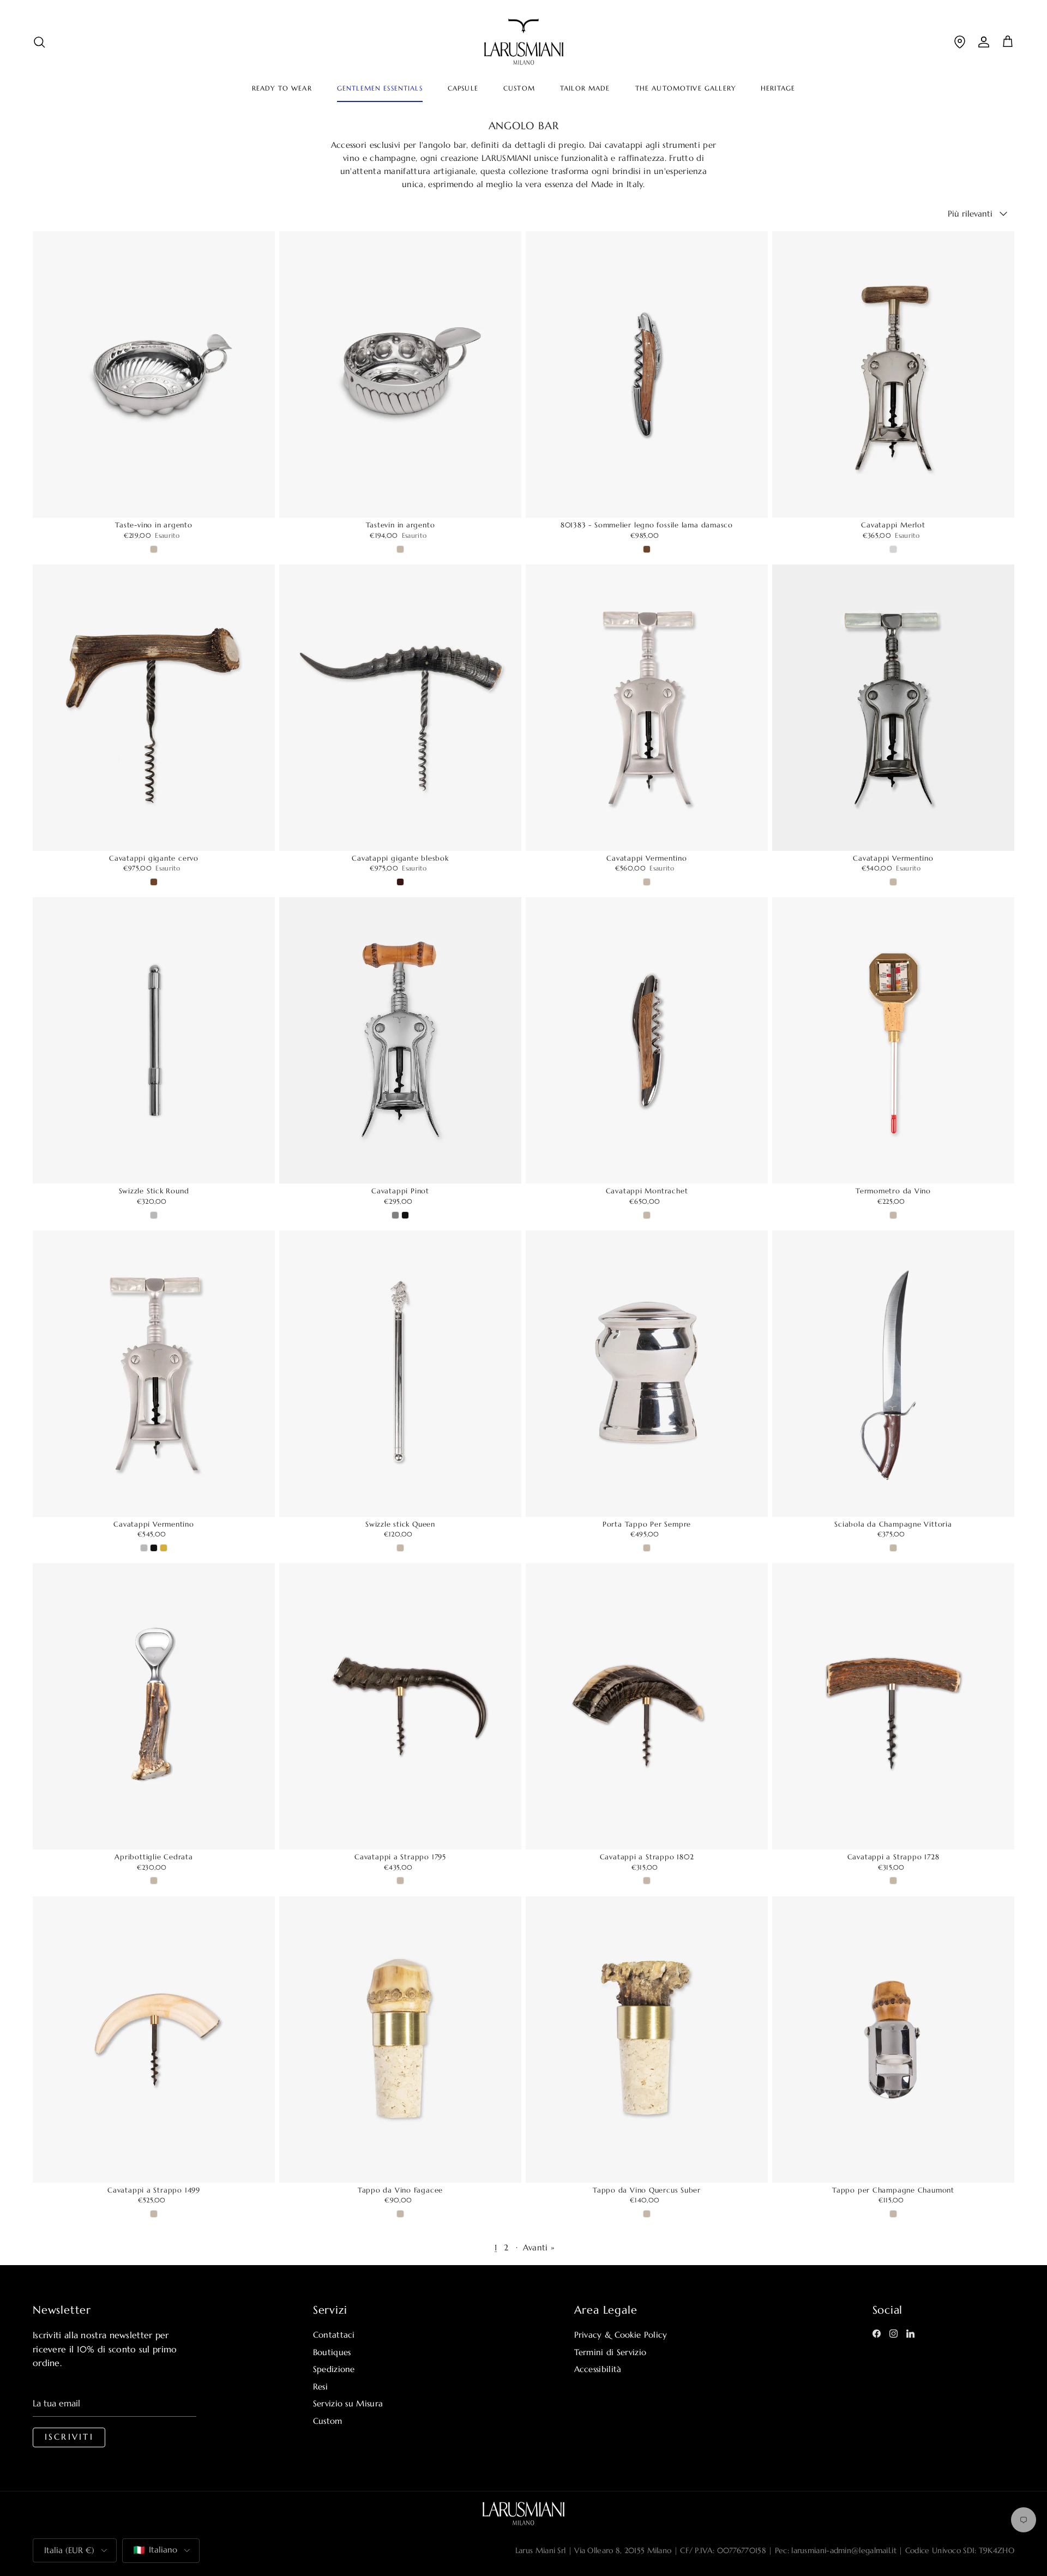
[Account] (984, 42)
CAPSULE (463, 88)
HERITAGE (778, 88)
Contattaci (334, 2335)
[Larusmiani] (524, 42)
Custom (328, 2421)
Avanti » (539, 2247)
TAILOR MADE (585, 88)
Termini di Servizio (610, 2352)
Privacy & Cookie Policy (621, 2335)
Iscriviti (69, 2437)
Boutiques (332, 2352)
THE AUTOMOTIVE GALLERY (685, 88)
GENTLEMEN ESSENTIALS (380, 88)
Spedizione (334, 2369)
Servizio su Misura (348, 2403)
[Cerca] (39, 42)
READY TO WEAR (282, 88)
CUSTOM (519, 88)
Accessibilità (598, 2369)
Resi (320, 2386)
